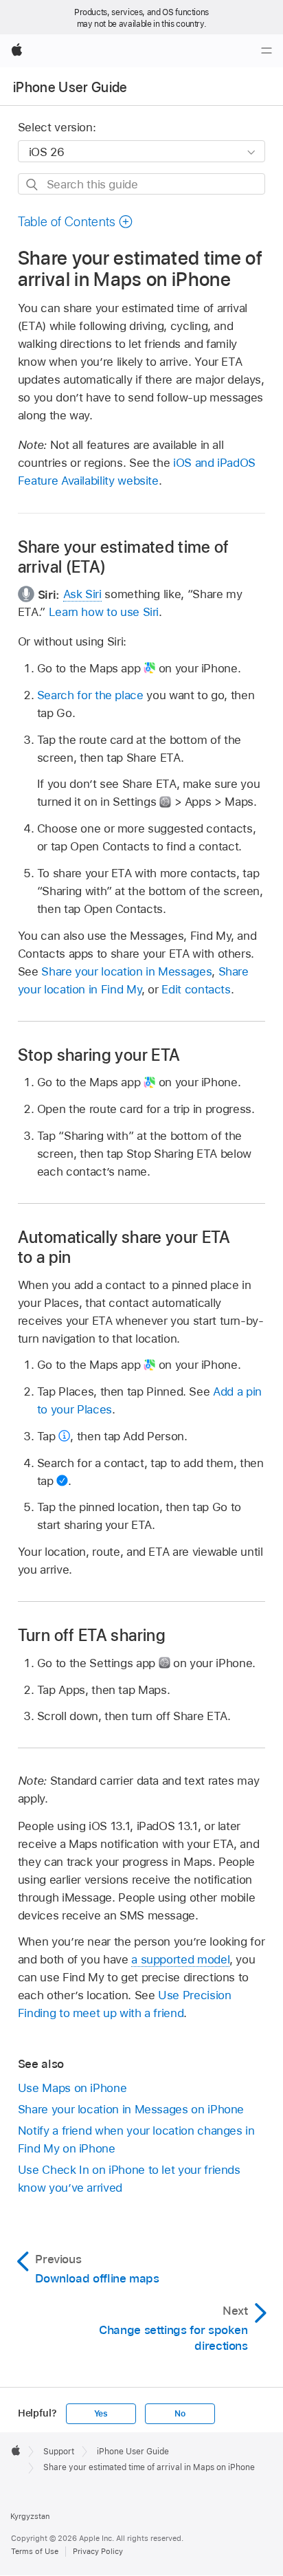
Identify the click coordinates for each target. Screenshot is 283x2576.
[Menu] (267, 51)
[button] (76, 222)
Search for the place (90, 695)
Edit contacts (196, 989)
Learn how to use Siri (104, 612)
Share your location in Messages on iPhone (131, 2109)
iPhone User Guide (70, 87)
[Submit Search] (33, 185)
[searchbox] (142, 184)
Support (59, 2452)
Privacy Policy (98, 2551)
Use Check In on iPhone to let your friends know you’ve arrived (129, 2179)
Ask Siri (82, 594)
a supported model (180, 1959)
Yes (101, 2414)
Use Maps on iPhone (72, 2088)
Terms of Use (35, 2551)
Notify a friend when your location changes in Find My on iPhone (136, 2139)
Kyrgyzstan (30, 2516)
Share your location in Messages (126, 971)
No (180, 2414)
